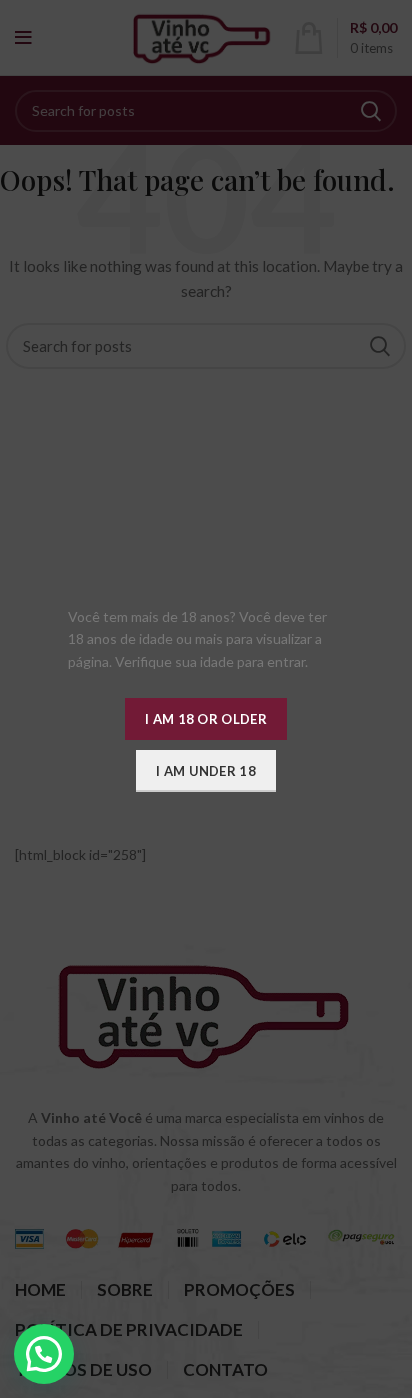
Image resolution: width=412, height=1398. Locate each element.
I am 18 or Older (206, 719)
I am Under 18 (206, 771)
